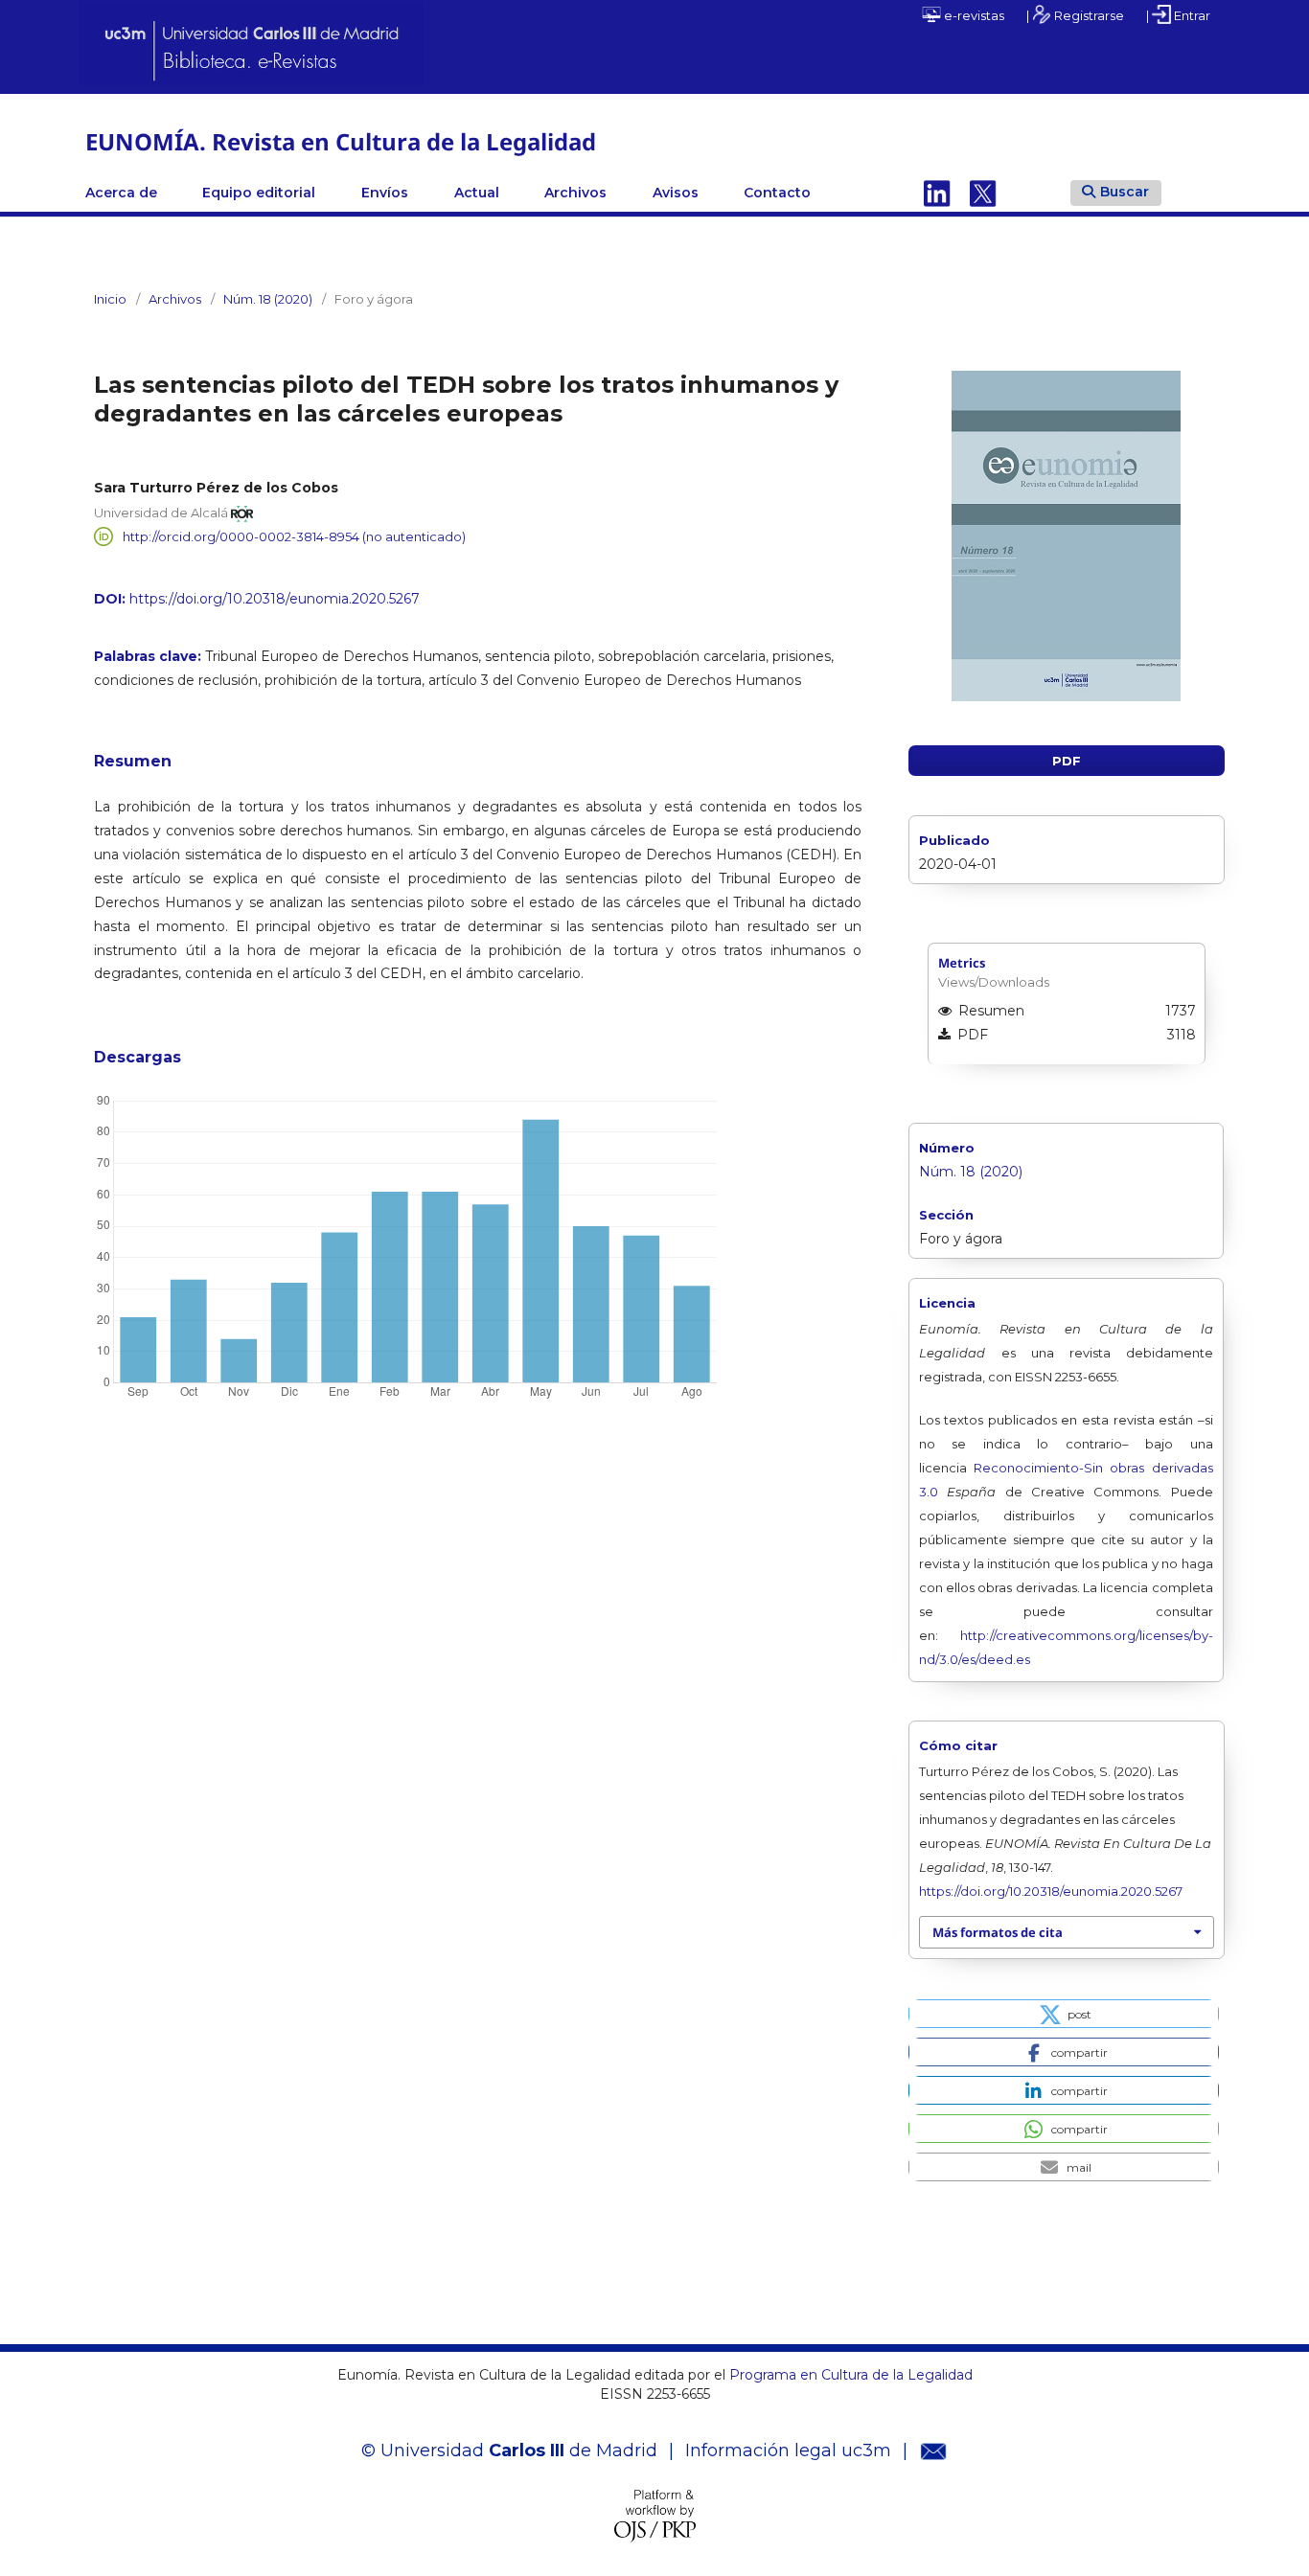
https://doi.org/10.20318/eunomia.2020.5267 (275, 599)
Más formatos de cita (998, 1932)
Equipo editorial (259, 193)
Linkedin (937, 193)
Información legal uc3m (788, 2451)
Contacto (777, 193)
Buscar (1125, 192)
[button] (1064, 2014)
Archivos (575, 193)
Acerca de (121, 193)
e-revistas (973, 15)
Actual (477, 193)
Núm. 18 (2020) (268, 299)
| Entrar (1178, 15)
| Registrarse (1075, 15)
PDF (1067, 761)
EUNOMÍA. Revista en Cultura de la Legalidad (341, 141)
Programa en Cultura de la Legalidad (849, 2375)
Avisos (676, 193)
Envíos (385, 193)
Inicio (110, 299)
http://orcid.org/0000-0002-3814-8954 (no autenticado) (294, 536)
